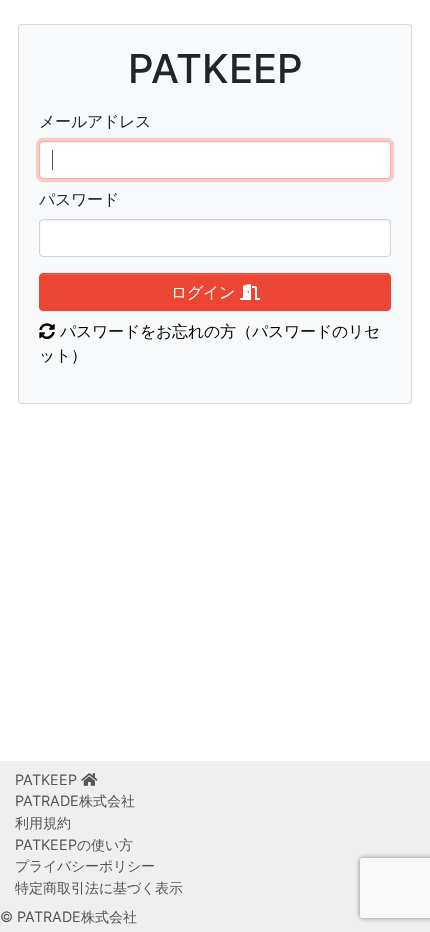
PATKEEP (48, 779)
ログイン (205, 292)
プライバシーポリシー (85, 865)
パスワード (79, 199)
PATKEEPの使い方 (74, 844)
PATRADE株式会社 (75, 800)
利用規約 (43, 822)
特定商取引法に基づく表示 (99, 887)
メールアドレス (95, 121)
